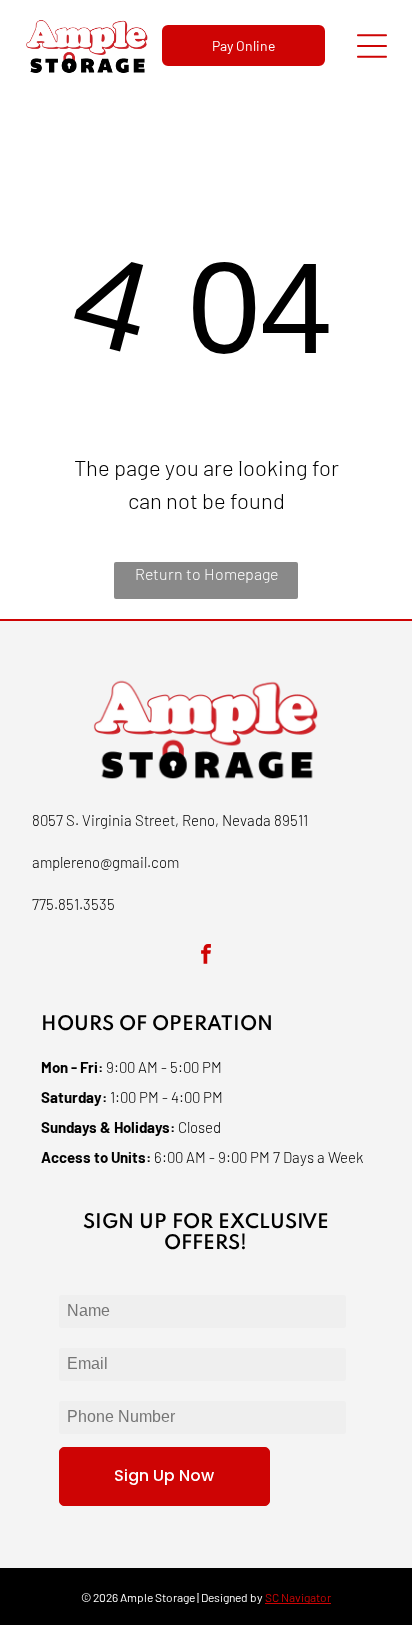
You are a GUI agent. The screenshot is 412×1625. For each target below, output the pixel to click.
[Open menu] (372, 46)
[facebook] (206, 956)
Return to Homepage (206, 573)
